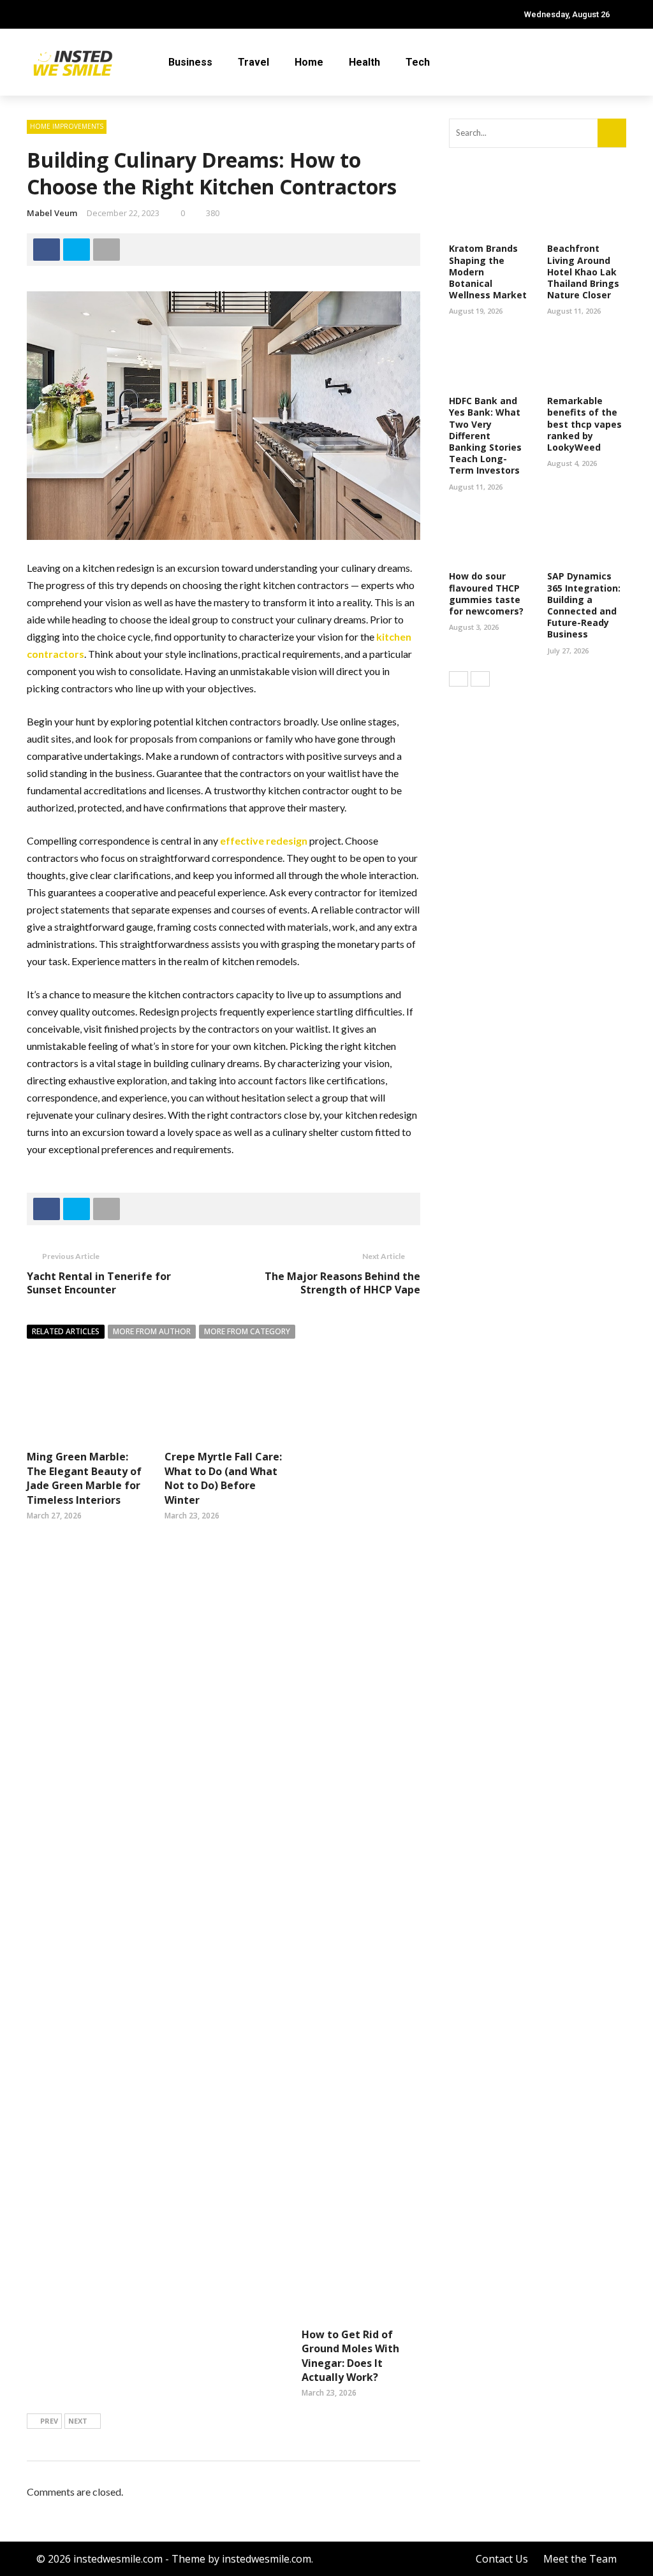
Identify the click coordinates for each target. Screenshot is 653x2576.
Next (78, 2421)
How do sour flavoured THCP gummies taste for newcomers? (486, 593)
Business (190, 62)
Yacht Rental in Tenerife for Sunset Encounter (99, 1283)
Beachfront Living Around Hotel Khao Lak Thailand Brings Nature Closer (583, 272)
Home (309, 62)
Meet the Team (580, 2559)
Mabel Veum (52, 213)
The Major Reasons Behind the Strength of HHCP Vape (342, 1283)
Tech (418, 62)
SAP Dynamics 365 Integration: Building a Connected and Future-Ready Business (584, 605)
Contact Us (502, 2559)
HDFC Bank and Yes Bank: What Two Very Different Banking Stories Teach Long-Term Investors (485, 435)
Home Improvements (67, 126)
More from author (152, 1331)
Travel (253, 62)
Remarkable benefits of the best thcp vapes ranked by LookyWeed (584, 424)
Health (364, 62)
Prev (49, 2421)
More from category (247, 1331)
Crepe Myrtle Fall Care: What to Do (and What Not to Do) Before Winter (223, 1478)
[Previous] (459, 679)
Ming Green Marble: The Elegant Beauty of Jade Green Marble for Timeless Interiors (84, 1478)
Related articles (66, 1331)
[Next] (480, 679)
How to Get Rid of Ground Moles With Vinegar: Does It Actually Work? (350, 2356)
